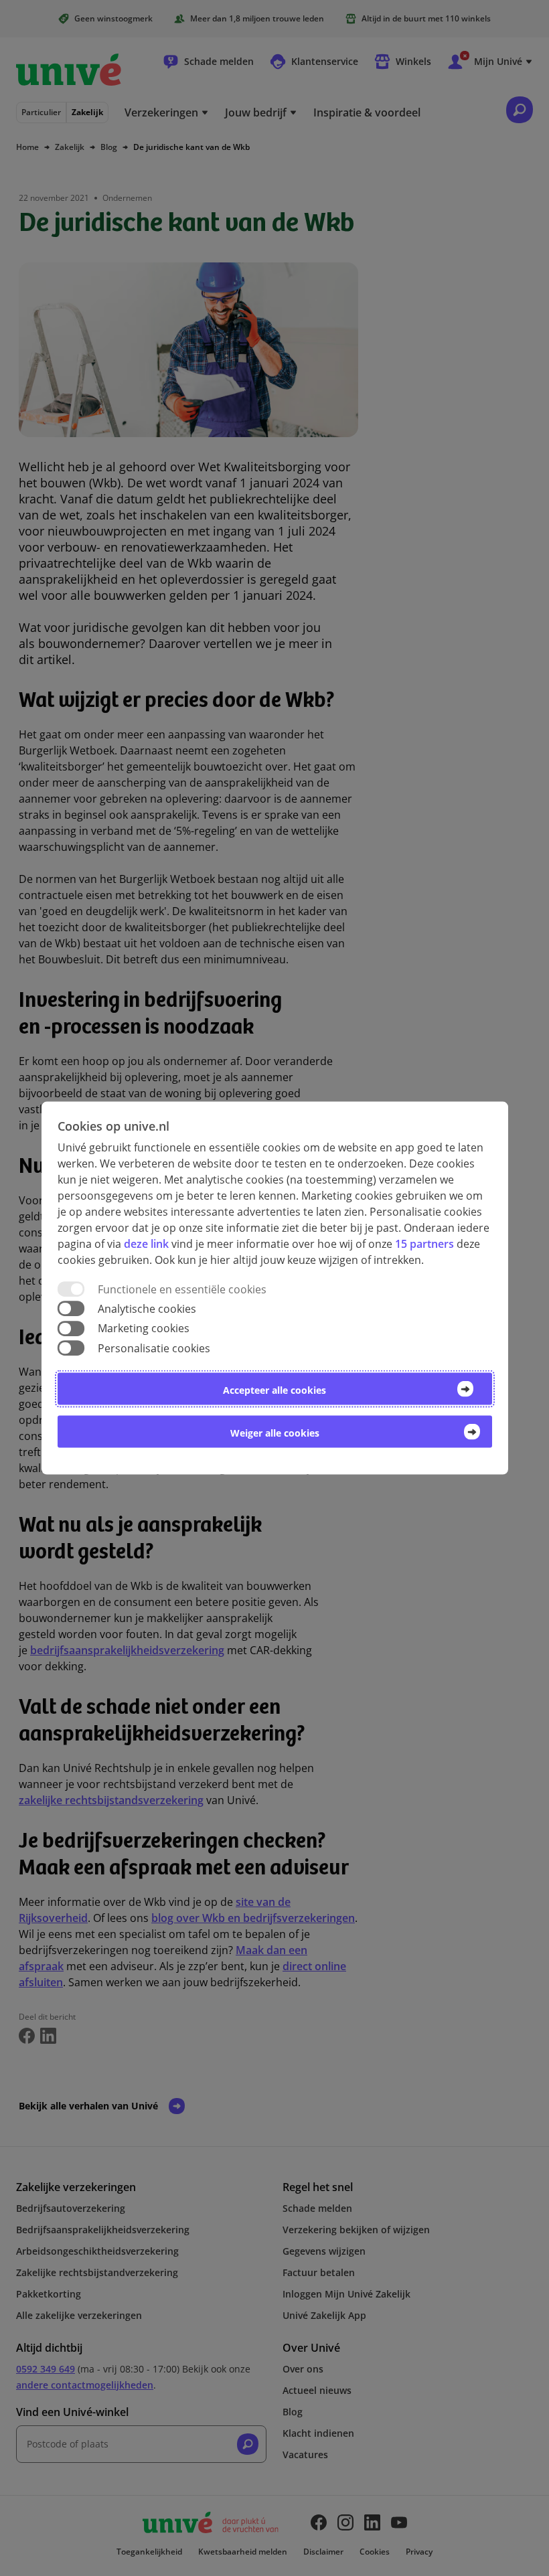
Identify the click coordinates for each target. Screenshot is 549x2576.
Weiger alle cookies (275, 1432)
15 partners (424, 1244)
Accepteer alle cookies (274, 1389)
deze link (146, 1244)
